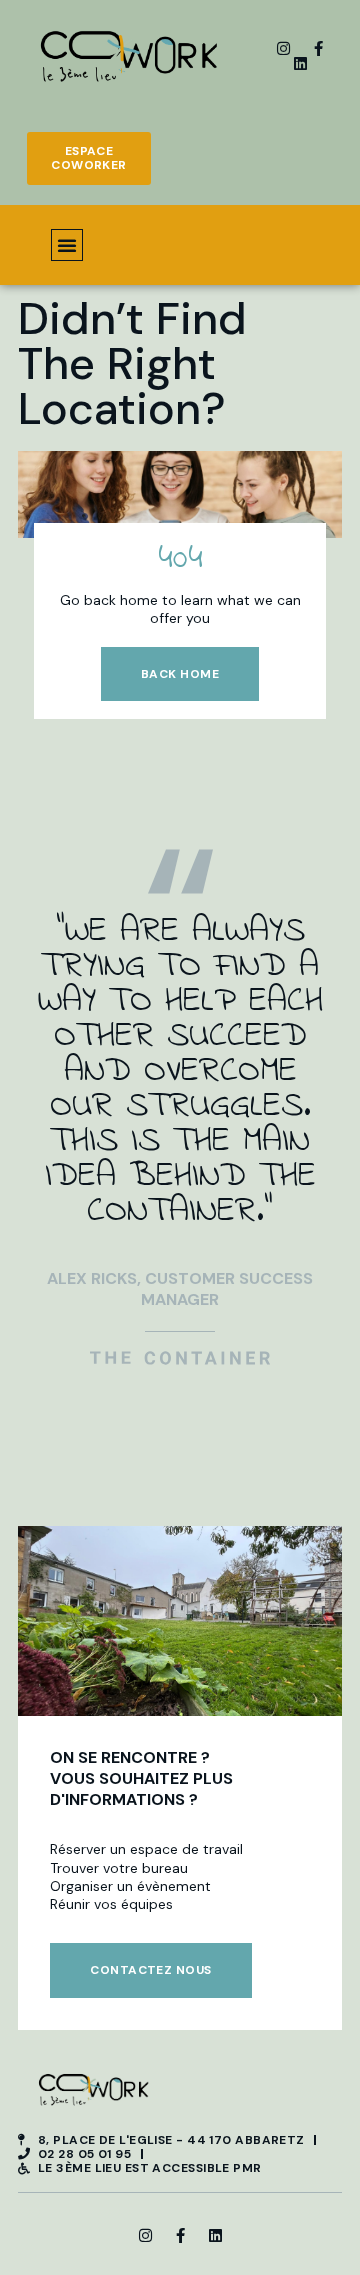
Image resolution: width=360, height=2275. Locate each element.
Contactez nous (150, 1970)
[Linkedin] (300, 63)
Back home (180, 674)
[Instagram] (283, 48)
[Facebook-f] (318, 48)
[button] (67, 245)
